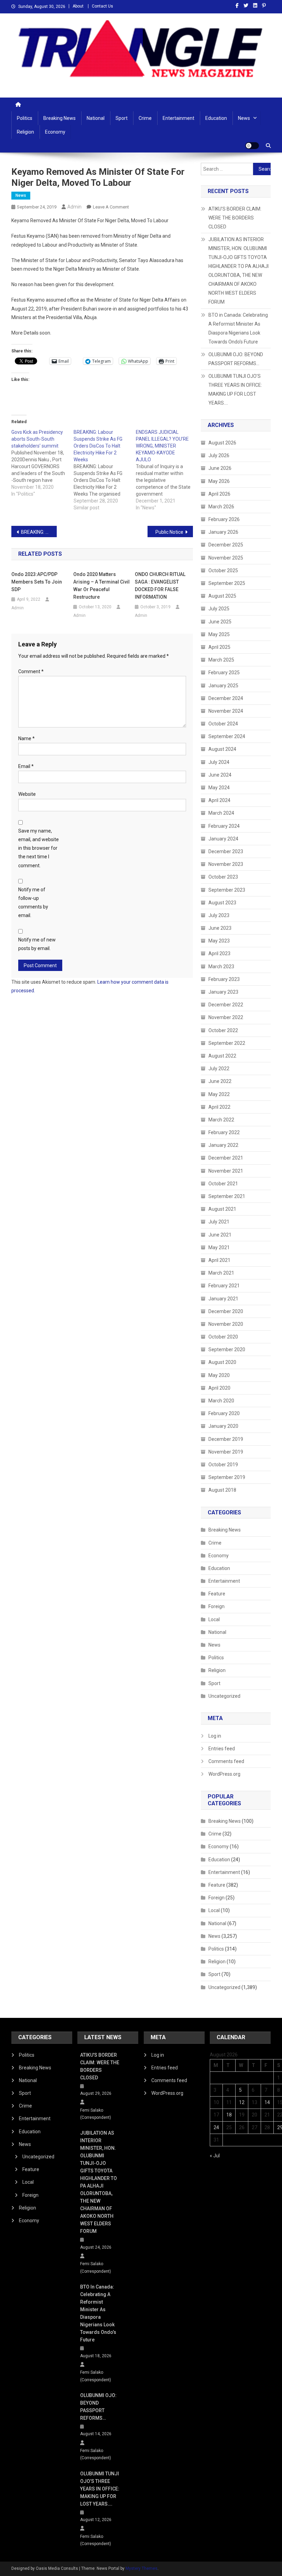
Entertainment (178, 118)
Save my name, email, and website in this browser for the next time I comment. (39, 848)
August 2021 (222, 1209)
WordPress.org (224, 1774)
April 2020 (219, 1388)
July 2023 (219, 915)
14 (267, 2102)
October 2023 (223, 877)
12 (242, 2102)
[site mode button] (252, 146)
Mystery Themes (142, 2568)
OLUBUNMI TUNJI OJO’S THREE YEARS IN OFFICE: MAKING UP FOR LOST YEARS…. (235, 389)
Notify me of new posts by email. (37, 944)
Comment (31, 671)
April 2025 (219, 647)
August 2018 (222, 1490)
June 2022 (220, 1081)
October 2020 (223, 1337)
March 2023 (221, 967)
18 (229, 2115)
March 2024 (221, 813)
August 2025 (222, 596)
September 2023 (227, 890)
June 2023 (220, 928)
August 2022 (222, 1056)
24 (216, 2127)
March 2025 (221, 660)
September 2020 (227, 1349)
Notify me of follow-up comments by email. (33, 903)
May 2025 (219, 634)
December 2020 (226, 1311)
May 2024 (219, 788)
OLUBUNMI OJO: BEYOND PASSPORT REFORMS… (236, 359)
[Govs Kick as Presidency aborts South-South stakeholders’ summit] (42, 463)
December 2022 (226, 1005)
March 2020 (221, 1401)
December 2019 (226, 1439)
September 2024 (227, 736)
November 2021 (226, 1171)
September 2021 (227, 1196)
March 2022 (221, 1120)
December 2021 (226, 1158)
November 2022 (226, 1017)
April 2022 (219, 1107)
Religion (25, 132)
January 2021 (223, 1299)
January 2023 (223, 992)
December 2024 (226, 698)
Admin (74, 207)
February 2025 (224, 673)
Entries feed (222, 1749)
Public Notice (169, 532)
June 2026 (220, 468)
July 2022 (219, 1069)
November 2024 (226, 711)
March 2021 (221, 1273)
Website (27, 794)
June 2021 (220, 1235)
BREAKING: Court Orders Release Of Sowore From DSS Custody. (39, 532)
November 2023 (226, 864)
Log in (215, 1736)
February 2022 (224, 1132)
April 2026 (219, 494)
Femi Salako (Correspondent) (96, 2114)
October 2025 (223, 570)
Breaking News (59, 118)
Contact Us (102, 6)
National (96, 118)
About (78, 6)
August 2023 (222, 903)
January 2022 (223, 1145)
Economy (55, 132)
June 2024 (220, 775)
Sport (122, 118)
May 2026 (219, 481)
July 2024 (219, 762)
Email (26, 766)
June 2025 (220, 622)
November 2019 (226, 1452)
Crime (145, 118)
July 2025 (219, 609)
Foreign (216, 1606)
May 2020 (219, 1375)
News (244, 118)
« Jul (215, 2156)
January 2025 (223, 686)
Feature (217, 1594)
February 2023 (224, 979)
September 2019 (227, 1477)
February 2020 (224, 1413)
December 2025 (226, 545)
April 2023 (219, 953)
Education (216, 118)
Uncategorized (224, 1696)
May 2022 (219, 1094)
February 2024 (224, 826)
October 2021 (223, 1184)
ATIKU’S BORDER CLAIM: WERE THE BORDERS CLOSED (235, 218)
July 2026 (219, 455)
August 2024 (222, 749)
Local (214, 1619)
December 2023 (226, 851)
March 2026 (221, 507)
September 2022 (227, 1043)
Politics (25, 118)
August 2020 (222, 1362)
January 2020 (223, 1426)
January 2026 (223, 532)
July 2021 (219, 1222)
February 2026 (224, 519)
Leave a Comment (111, 207)
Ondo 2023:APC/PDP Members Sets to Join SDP (37, 582)
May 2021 (219, 1247)
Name (26, 738)
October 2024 (223, 724)
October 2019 (223, 1465)
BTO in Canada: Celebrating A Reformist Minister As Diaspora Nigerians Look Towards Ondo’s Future (238, 328)
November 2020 (226, 1324)
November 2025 (226, 558)
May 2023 (219, 941)
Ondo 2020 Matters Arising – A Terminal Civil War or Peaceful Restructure (101, 586)
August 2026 (222, 443)
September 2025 (227, 583)
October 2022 (223, 1030)
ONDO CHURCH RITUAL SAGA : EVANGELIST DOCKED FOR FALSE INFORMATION (160, 586)
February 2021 (224, 1286)
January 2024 (223, 839)
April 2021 (219, 1260)
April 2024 (219, 800)
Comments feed (226, 1761)
